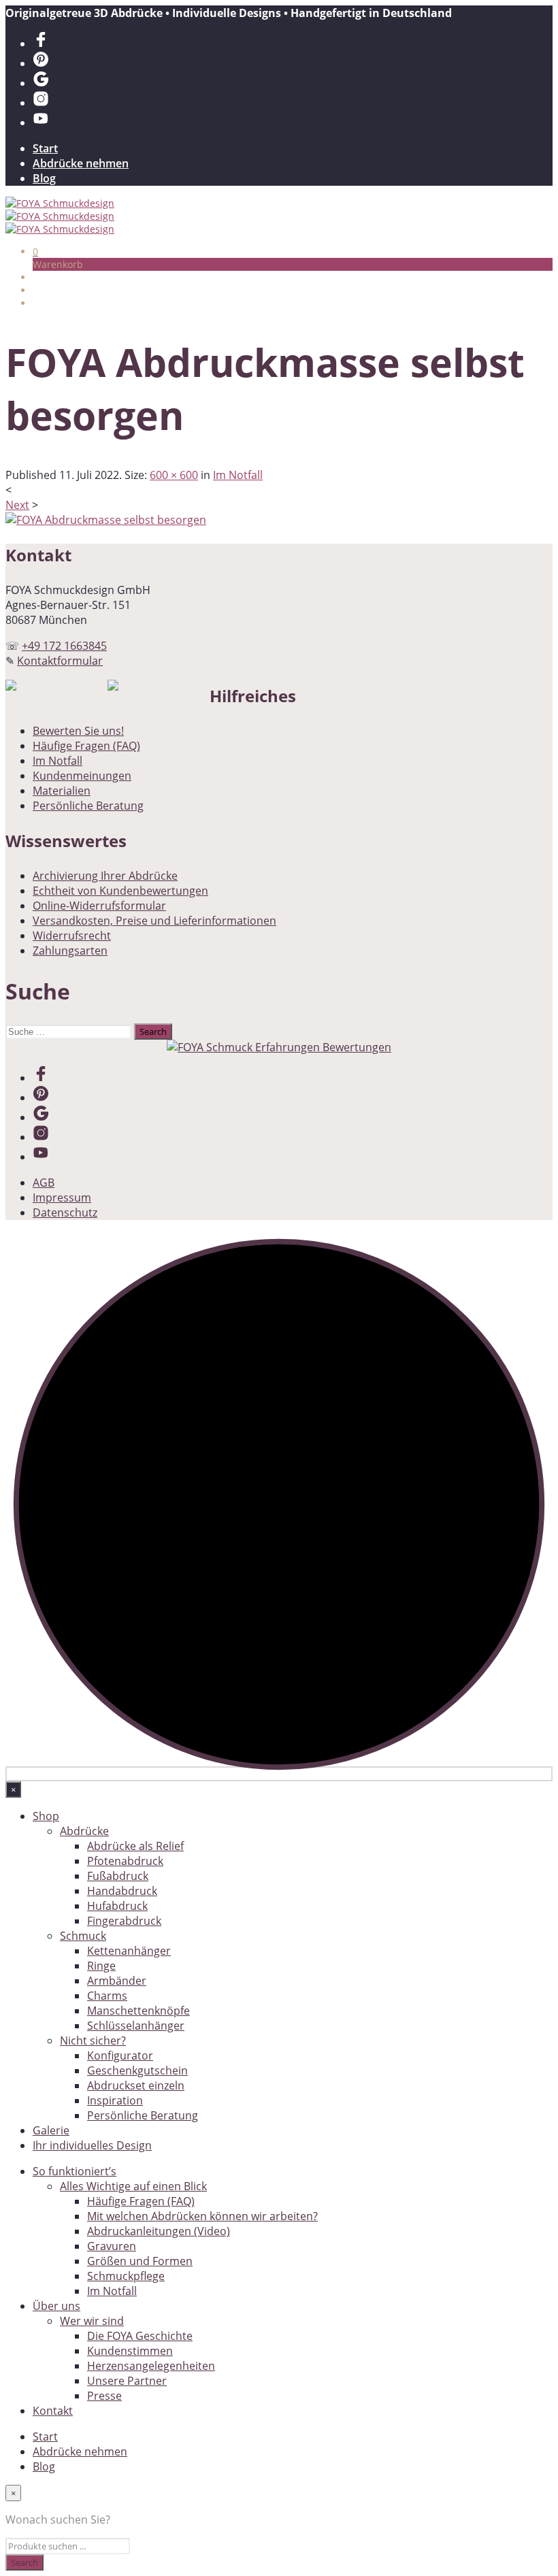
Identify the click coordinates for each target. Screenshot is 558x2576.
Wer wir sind (92, 2321)
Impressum (62, 1198)
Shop (46, 1816)
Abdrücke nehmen (81, 163)
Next (17, 505)
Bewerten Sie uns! (78, 731)
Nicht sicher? (93, 2041)
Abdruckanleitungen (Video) (159, 2231)
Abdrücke (84, 1831)
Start (45, 148)
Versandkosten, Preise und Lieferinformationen (154, 921)
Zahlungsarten (70, 951)
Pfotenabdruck (125, 1861)
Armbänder (117, 1981)
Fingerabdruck (124, 1921)
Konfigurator (120, 2055)
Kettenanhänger (129, 1951)
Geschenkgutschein (137, 2070)
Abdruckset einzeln (136, 2085)
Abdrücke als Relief (135, 1846)
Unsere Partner (127, 2381)
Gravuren (112, 2246)
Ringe (101, 1966)
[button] (35, 251)
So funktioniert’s (75, 2171)
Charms (107, 1996)
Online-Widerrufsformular (99, 906)
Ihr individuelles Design (92, 2145)
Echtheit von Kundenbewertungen (120, 891)
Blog (44, 178)
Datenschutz (65, 1212)
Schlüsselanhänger (136, 2026)
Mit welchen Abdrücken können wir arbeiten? (202, 2216)
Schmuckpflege (126, 2276)
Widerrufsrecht (72, 936)
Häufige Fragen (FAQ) (86, 746)
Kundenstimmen (130, 2351)
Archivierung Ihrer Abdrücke (105, 876)
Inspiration (115, 2100)
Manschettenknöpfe (138, 2011)
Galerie (51, 2130)
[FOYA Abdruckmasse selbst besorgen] (106, 520)
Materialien (62, 791)
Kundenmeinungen (82, 776)
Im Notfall (238, 475)
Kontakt (53, 2411)
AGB (44, 1183)
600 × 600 (174, 475)
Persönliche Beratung (88, 806)
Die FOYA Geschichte (140, 2336)
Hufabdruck (117, 1906)
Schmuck (83, 1936)
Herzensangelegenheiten (151, 2366)
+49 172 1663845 (64, 646)
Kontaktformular (60, 661)
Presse (104, 2396)
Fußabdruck (118, 1876)
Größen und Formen (140, 2261)
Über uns (56, 2306)
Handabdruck (122, 1891)
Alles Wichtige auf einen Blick (133, 2186)
